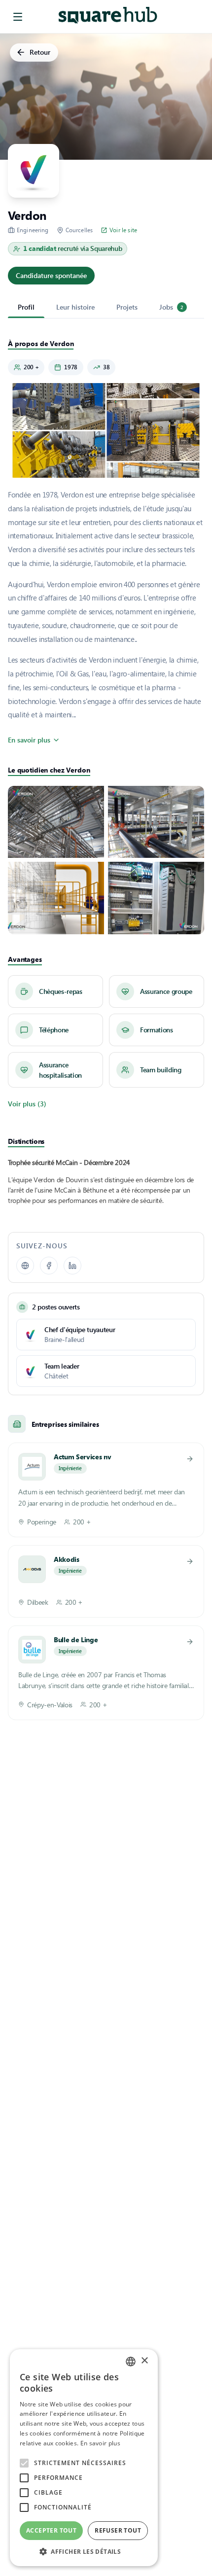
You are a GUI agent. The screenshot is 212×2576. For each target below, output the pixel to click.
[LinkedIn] (72, 1266)
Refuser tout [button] (118, 2530)
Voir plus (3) (27, 1104)
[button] (84, 2551)
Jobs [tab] (171, 307)
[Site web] (25, 1266)
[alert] (84, 2458)
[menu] (18, 17)
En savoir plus (29, 740)
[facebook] (49, 1266)
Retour (40, 52)
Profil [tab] (26, 307)
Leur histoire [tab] (75, 307)
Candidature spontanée (51, 275)
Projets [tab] (127, 307)
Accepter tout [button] (51, 2530)
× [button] (144, 2361)
